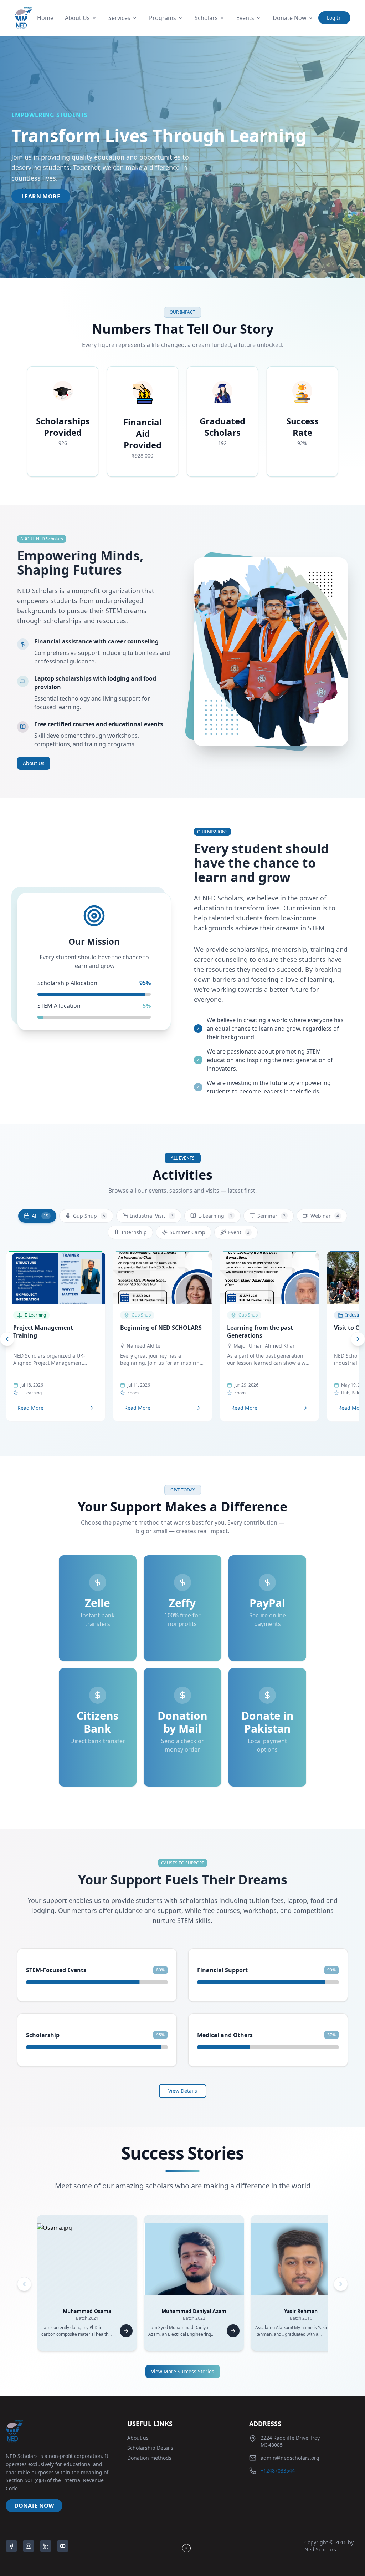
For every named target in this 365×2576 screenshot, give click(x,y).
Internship (134, 1232)
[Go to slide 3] (182, 268)
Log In (334, 18)
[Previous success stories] (24, 2284)
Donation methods (149, 2458)
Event (239, 1232)
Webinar (325, 1216)
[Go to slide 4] (197, 268)
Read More (30, 1408)
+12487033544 (278, 2471)
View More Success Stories (183, 2371)
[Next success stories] (341, 2284)
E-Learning (215, 1216)
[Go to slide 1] (159, 268)
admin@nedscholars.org (290, 2458)
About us (138, 2438)
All (40, 1216)
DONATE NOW (34, 2506)
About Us (34, 763)
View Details (183, 2091)
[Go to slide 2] (168, 268)
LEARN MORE (41, 196)
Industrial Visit (152, 1216)
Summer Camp (187, 1232)
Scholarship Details (150, 2448)
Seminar (271, 1216)
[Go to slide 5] (206, 268)
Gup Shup (89, 1216)
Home (45, 18)
